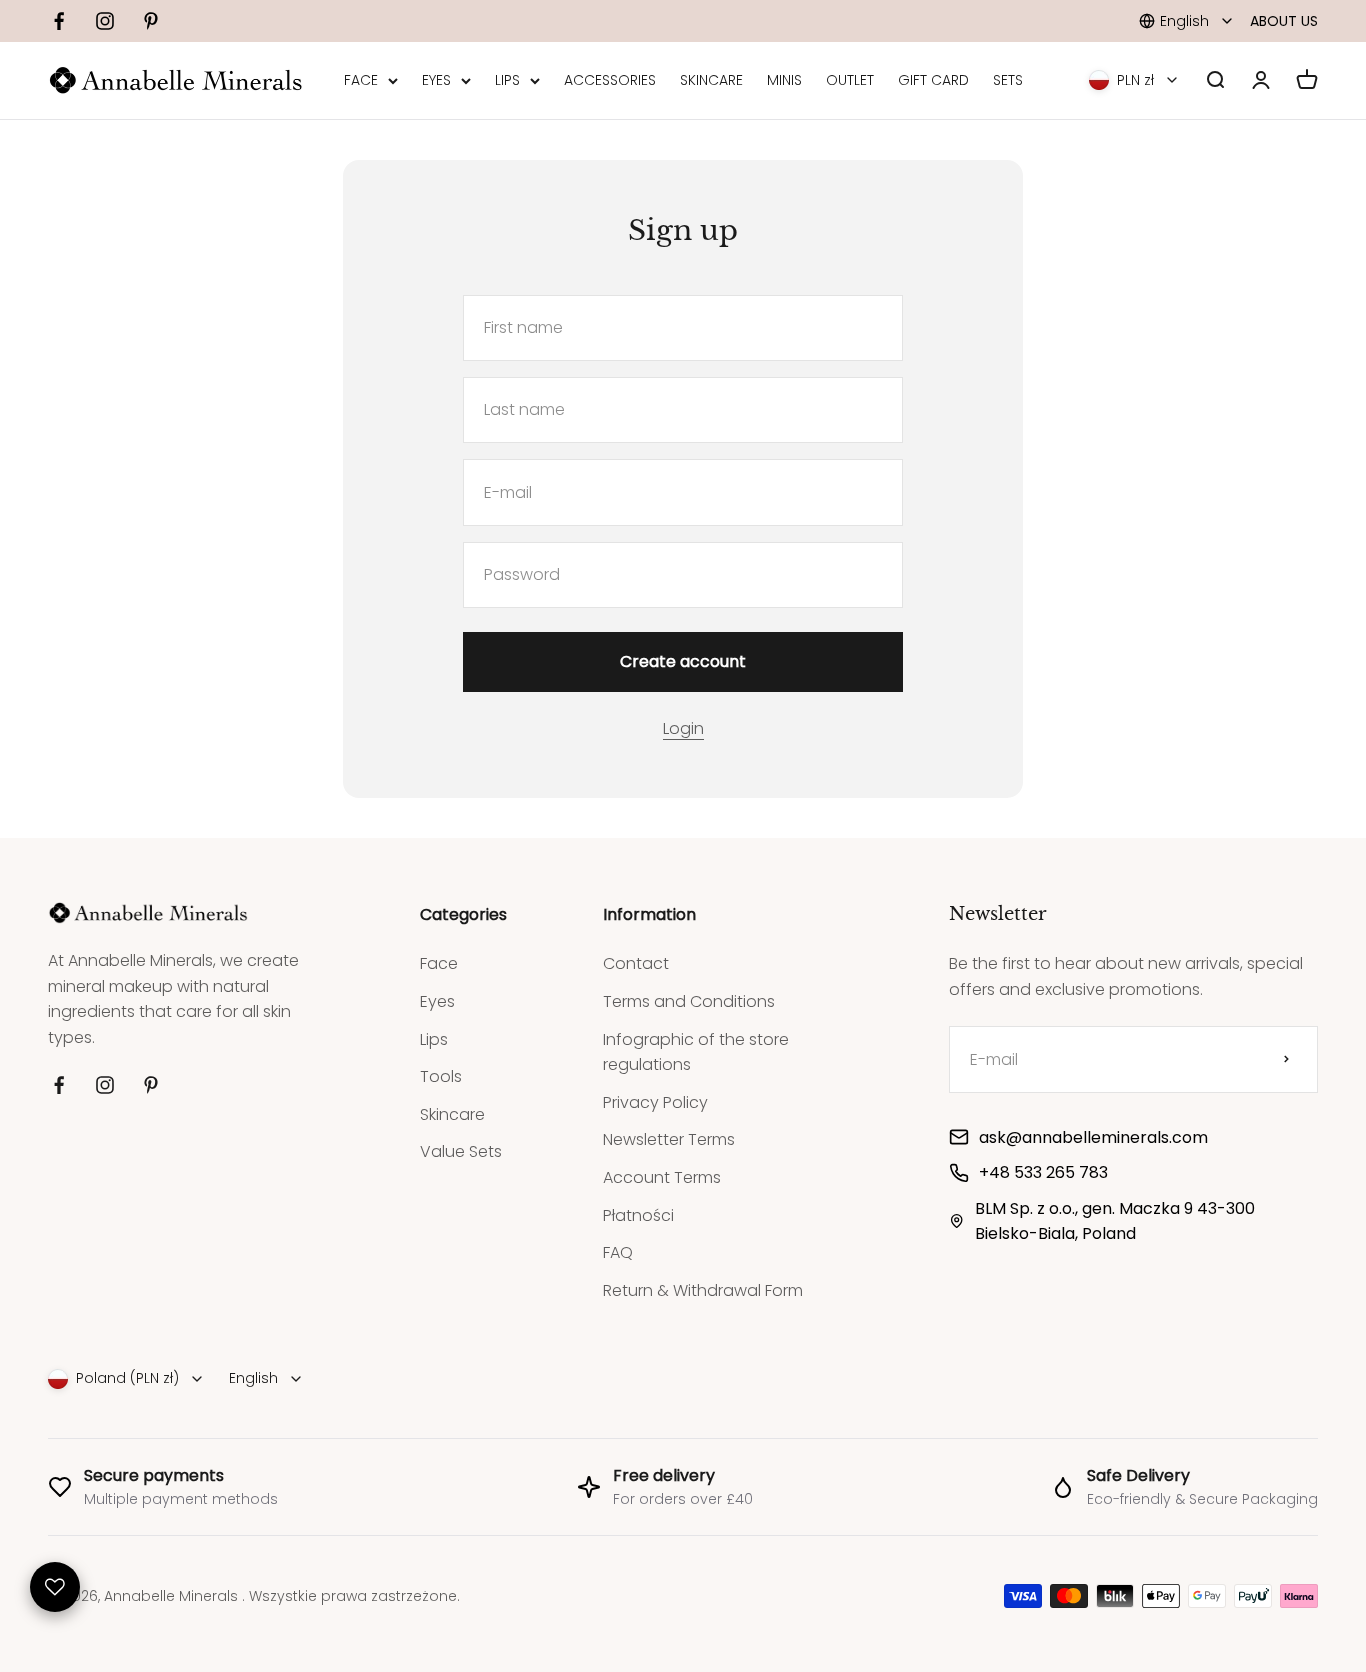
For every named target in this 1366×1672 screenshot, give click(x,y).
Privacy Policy (655, 1102)
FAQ (618, 1252)
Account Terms (662, 1177)
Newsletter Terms (669, 1139)
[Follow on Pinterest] (151, 21)
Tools (441, 1076)
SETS (1008, 81)
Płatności (638, 1215)
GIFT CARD (933, 81)
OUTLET (850, 81)
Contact (636, 963)
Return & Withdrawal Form (703, 1290)
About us (1284, 21)
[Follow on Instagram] (105, 21)
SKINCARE (711, 81)
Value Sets (461, 1151)
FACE (361, 81)
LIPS (507, 81)
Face (439, 963)
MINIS (784, 81)
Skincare (452, 1114)
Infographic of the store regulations (696, 1052)
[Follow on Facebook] (59, 21)
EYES (436, 81)
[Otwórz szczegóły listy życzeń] (55, 1587)
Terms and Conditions (689, 1001)
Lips (434, 1039)
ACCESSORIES (610, 81)
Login (683, 728)
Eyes (437, 1001)
